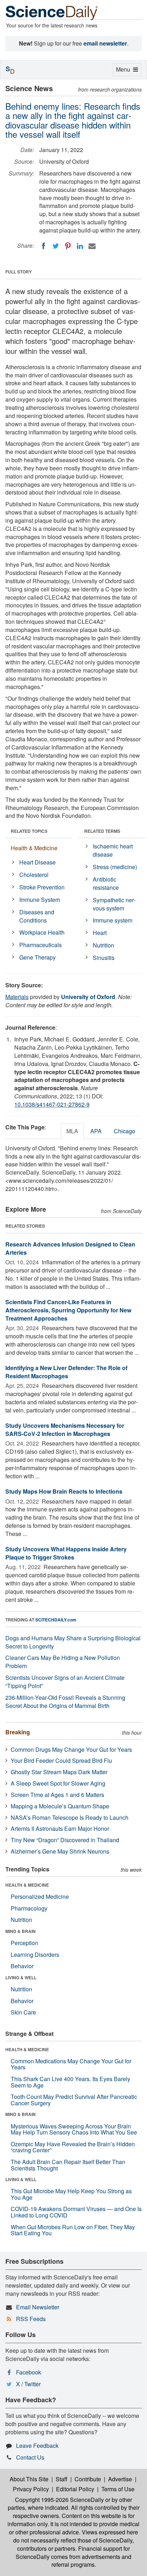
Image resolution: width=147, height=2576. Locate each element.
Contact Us (30, 2457)
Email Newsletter (38, 2307)
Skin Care (23, 2012)
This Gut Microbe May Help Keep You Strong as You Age (71, 2194)
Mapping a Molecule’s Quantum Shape (60, 1806)
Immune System (40, 900)
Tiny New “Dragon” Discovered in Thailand (65, 1840)
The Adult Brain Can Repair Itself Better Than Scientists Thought (68, 2165)
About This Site (29, 2479)
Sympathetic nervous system (114, 904)
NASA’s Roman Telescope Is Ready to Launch (70, 1817)
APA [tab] (96, 1131)
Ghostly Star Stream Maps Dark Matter (59, 1772)
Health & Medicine (34, 848)
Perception (24, 1943)
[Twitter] (56, 246)
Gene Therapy (37, 957)
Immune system (113, 920)
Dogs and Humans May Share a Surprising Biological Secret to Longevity (73, 1642)
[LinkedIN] (80, 246)
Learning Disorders (35, 1955)
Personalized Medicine (40, 1896)
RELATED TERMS (102, 831)
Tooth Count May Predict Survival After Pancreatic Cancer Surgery (74, 2100)
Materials (17, 997)
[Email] (92, 246)
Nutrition (103, 945)
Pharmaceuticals (40, 945)
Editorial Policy (75, 2489)
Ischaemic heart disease (113, 850)
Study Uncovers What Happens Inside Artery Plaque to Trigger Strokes (66, 1553)
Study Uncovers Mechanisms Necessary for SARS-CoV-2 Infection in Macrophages (65, 1430)
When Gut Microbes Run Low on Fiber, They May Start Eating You (73, 2230)
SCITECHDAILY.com (56, 1620)
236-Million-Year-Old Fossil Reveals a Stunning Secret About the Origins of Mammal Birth (65, 1702)
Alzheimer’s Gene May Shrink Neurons (60, 1851)
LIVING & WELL (21, 1977)
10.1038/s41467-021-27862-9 (52, 1104)
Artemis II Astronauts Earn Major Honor (60, 1828)
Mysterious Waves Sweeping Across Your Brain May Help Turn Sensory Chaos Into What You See (74, 2129)
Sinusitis (104, 958)
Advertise (120, 2479)
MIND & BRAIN (21, 1931)
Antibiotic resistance (106, 883)
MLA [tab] (72, 1131)
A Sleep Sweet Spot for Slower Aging (58, 1783)
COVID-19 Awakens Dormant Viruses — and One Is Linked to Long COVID (76, 2212)
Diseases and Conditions (37, 916)
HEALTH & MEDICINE (27, 1885)
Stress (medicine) (115, 867)
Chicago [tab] (125, 1131)
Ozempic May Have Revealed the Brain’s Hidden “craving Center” (73, 2147)
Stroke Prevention (42, 887)
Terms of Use (118, 2489)
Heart (100, 933)
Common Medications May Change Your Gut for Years (71, 2064)
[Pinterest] (68, 246)
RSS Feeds (31, 2319)
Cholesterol (34, 875)
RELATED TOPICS (29, 831)
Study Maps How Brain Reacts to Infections (64, 1491)
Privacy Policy (31, 2489)
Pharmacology (29, 1908)
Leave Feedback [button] (37, 2446)
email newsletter (105, 43)
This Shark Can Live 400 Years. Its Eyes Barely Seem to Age (70, 2082)
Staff (62, 2479)
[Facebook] (44, 246)
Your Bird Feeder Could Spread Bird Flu (61, 1760)
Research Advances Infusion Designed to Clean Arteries (70, 1248)
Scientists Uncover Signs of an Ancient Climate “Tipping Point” (65, 1682)
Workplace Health (42, 932)
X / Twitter (28, 2384)
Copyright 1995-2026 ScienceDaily (59, 2500)
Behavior (22, 1966)
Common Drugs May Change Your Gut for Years (71, 1749)
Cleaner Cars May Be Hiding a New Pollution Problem (63, 1662)
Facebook (29, 2372)
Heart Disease (37, 862)
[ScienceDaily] (52, 12)
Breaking (18, 1732)
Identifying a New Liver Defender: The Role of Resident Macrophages (66, 1372)
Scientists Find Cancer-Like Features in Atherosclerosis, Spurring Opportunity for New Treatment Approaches (68, 1310)
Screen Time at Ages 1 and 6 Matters (57, 1795)
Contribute (88, 2479)
